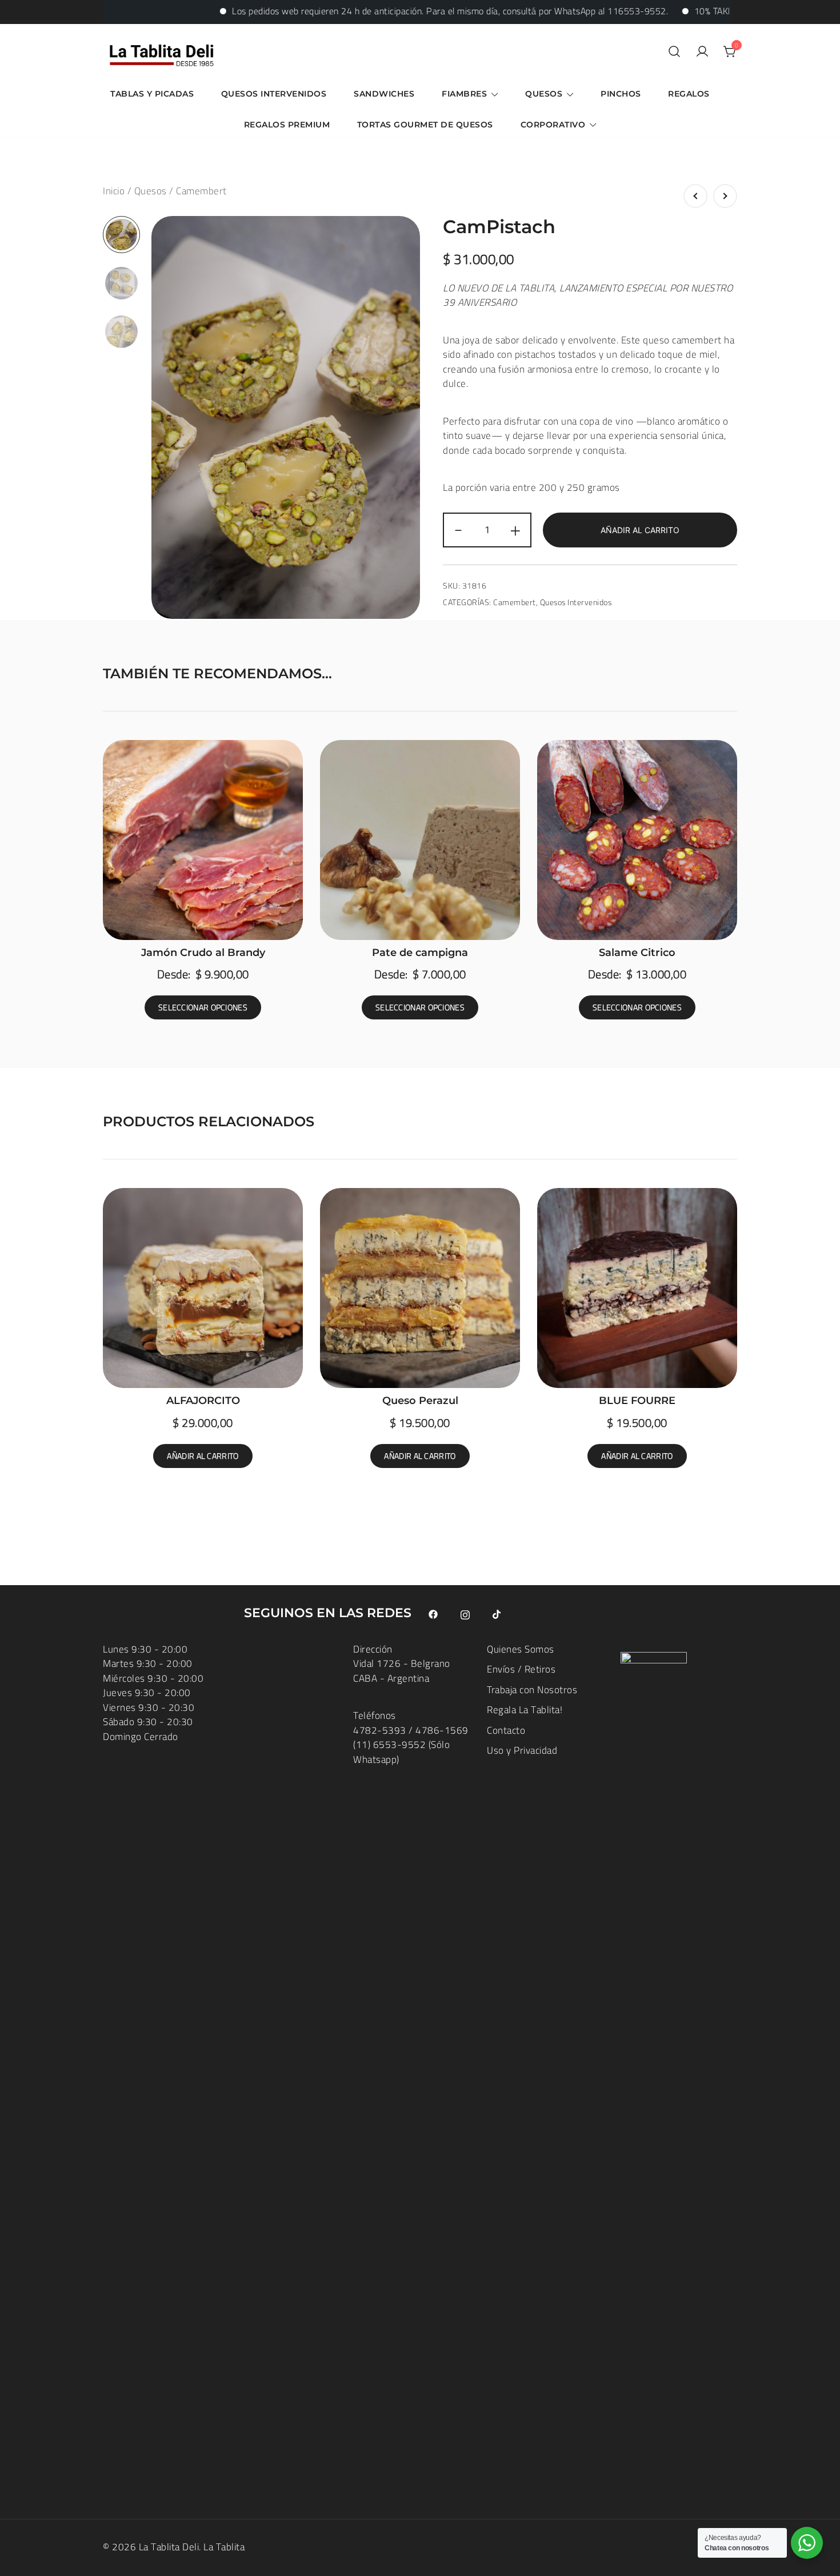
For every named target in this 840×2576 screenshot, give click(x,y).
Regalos (689, 94)
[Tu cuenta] (702, 52)
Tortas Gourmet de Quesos (425, 125)
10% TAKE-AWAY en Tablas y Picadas (707, 11)
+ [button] (516, 530)
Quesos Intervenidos (274, 94)
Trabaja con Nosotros (532, 1690)
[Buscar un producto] (674, 52)
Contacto (506, 1730)
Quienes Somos (521, 1649)
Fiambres (464, 94)
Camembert (201, 191)
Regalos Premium (287, 125)
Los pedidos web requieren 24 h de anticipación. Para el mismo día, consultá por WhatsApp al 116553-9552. (388, 11)
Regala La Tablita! (525, 1710)
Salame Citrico (637, 953)
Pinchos (621, 94)
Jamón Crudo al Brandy (203, 953)
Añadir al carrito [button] (203, 1456)
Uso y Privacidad (522, 1750)
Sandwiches (384, 94)
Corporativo (553, 125)
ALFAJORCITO (203, 1401)
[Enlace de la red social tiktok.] (497, 1613)
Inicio (114, 191)
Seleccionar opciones (203, 1007)
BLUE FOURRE (637, 1401)
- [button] (459, 530)
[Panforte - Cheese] (695, 196)
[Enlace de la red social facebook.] (433, 1613)
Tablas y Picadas (152, 94)
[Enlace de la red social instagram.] (465, 1613)
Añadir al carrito (640, 530)
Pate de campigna (420, 953)
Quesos (544, 94)
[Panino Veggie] (725, 196)
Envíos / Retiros (521, 1669)
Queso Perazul (420, 1401)
